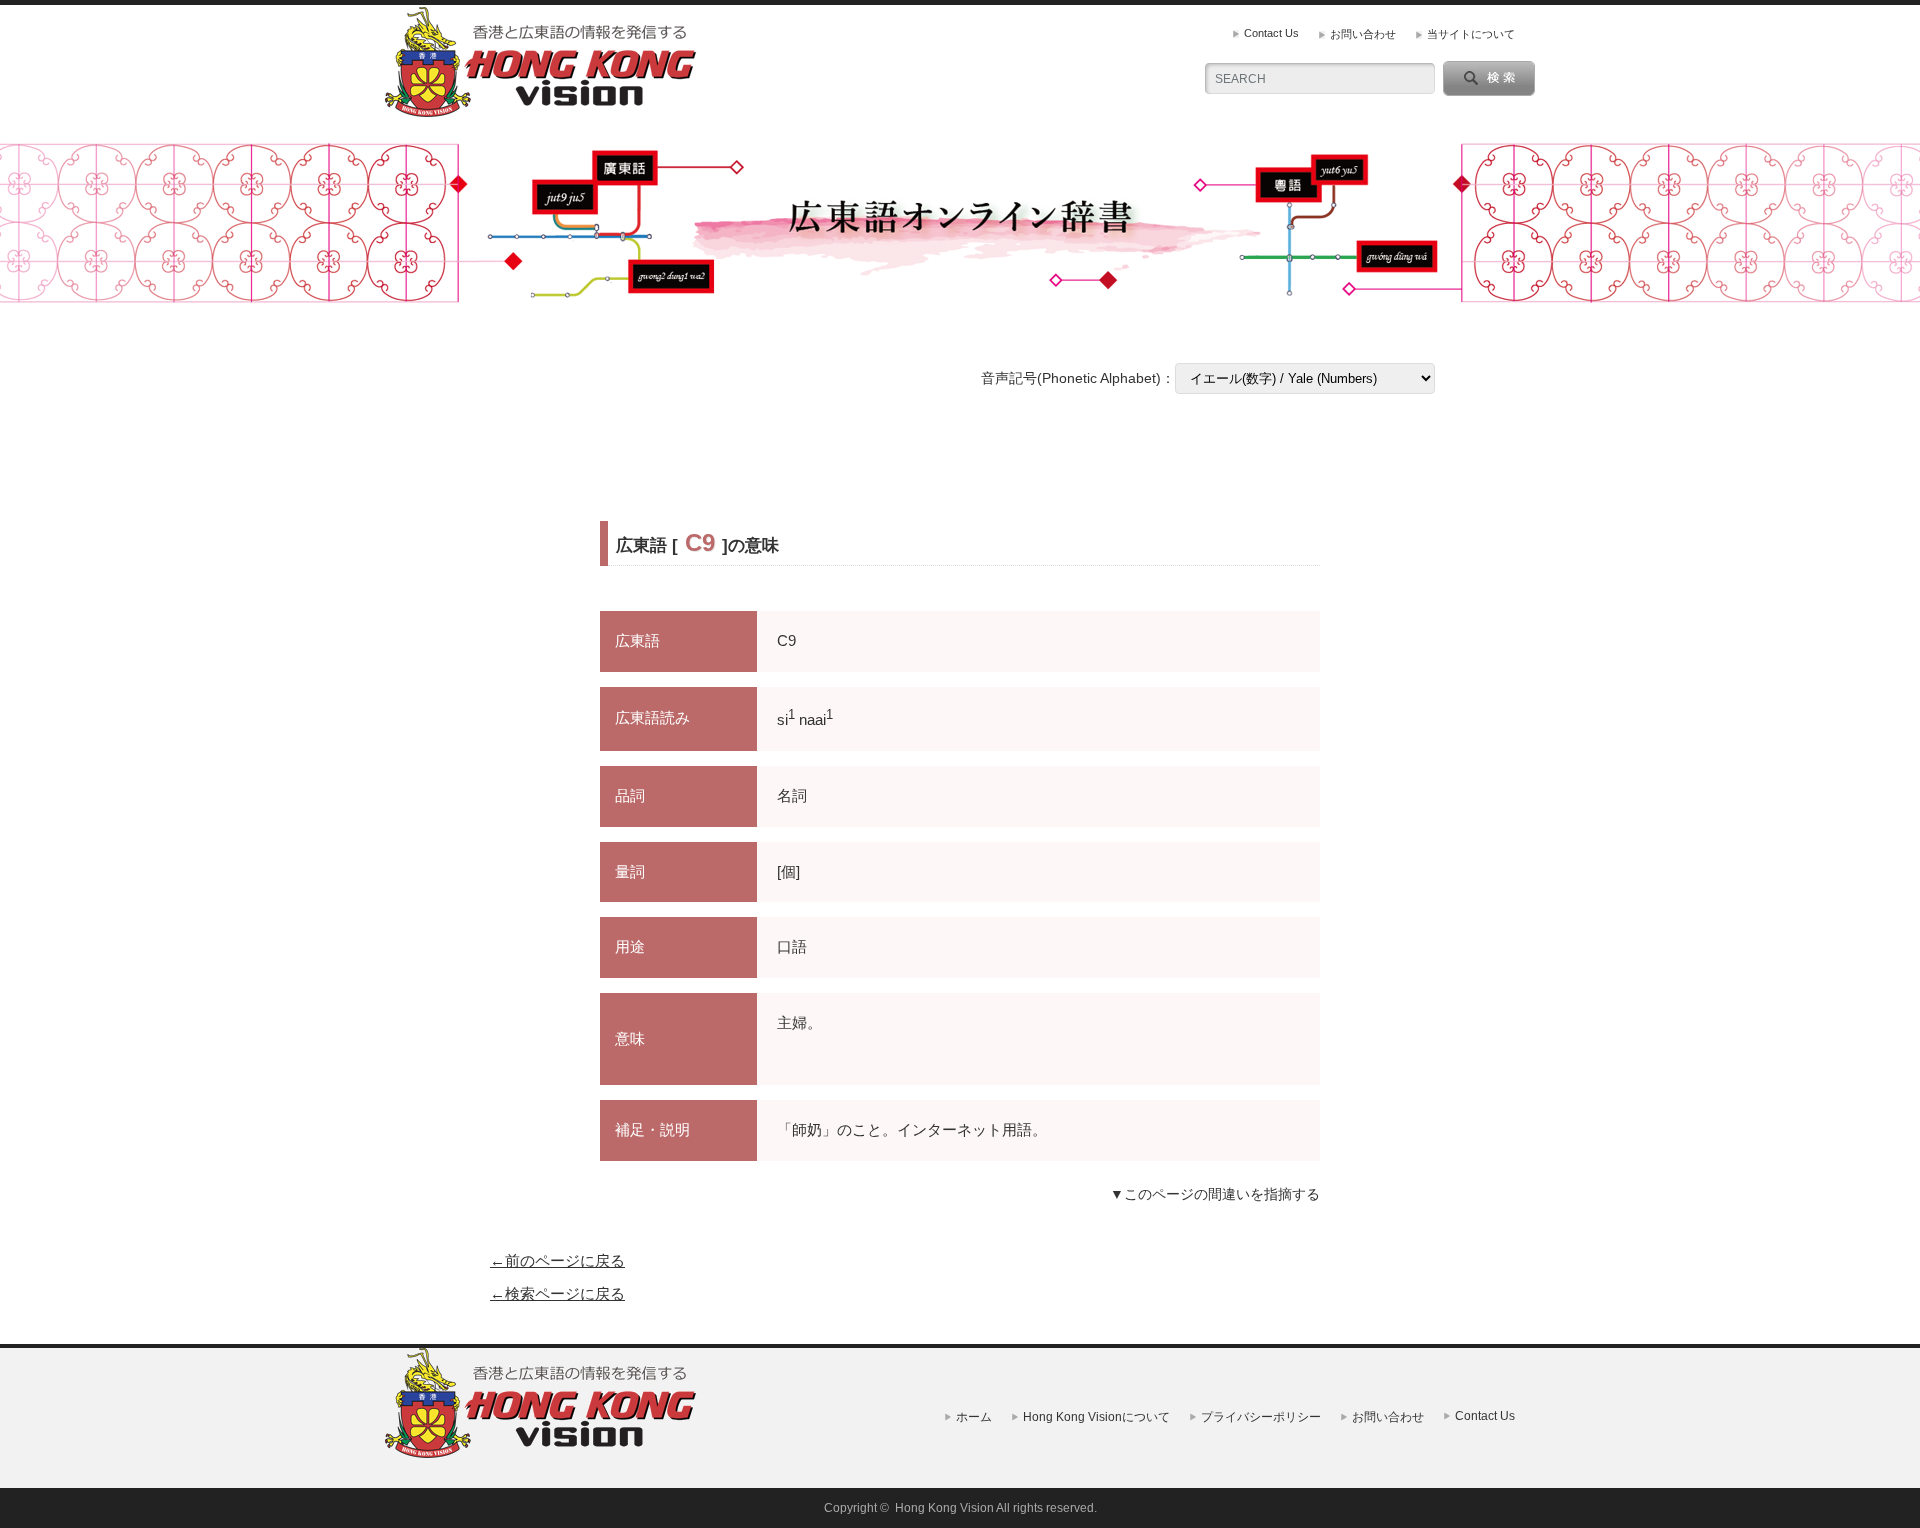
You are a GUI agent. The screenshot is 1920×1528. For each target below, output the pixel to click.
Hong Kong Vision (944, 1508)
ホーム (974, 1417)
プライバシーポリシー (1261, 1417)
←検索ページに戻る (557, 1293)
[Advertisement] (960, 458)
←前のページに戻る (557, 1260)
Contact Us (1271, 33)
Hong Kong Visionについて (1096, 1417)
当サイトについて (1471, 34)
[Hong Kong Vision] (544, 1453)
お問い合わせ (1363, 34)
